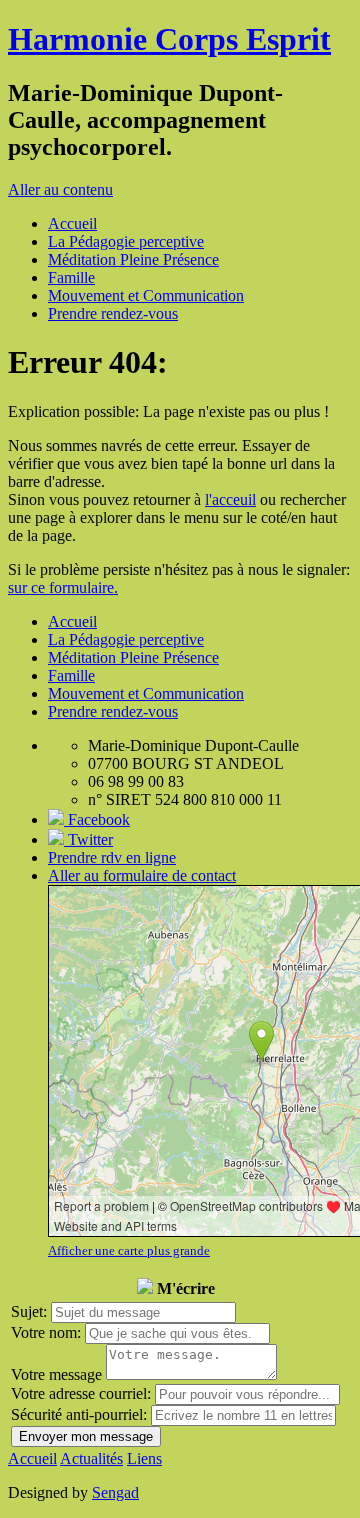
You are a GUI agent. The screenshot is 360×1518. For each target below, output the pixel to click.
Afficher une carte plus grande (129, 1250)
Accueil (72, 223)
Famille (71, 277)
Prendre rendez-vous (113, 313)
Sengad (115, 1492)
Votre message (56, 1374)
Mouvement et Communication (146, 295)
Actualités (91, 1458)
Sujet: (29, 1311)
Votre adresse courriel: (81, 1393)
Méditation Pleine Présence (133, 259)
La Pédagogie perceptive (126, 241)
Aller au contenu (60, 189)
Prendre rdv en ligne (112, 857)
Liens (144, 1458)
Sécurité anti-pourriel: (79, 1414)
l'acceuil (230, 499)
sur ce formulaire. (63, 587)
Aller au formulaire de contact (142, 875)
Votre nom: (46, 1332)
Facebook (97, 819)
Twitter (88, 839)
